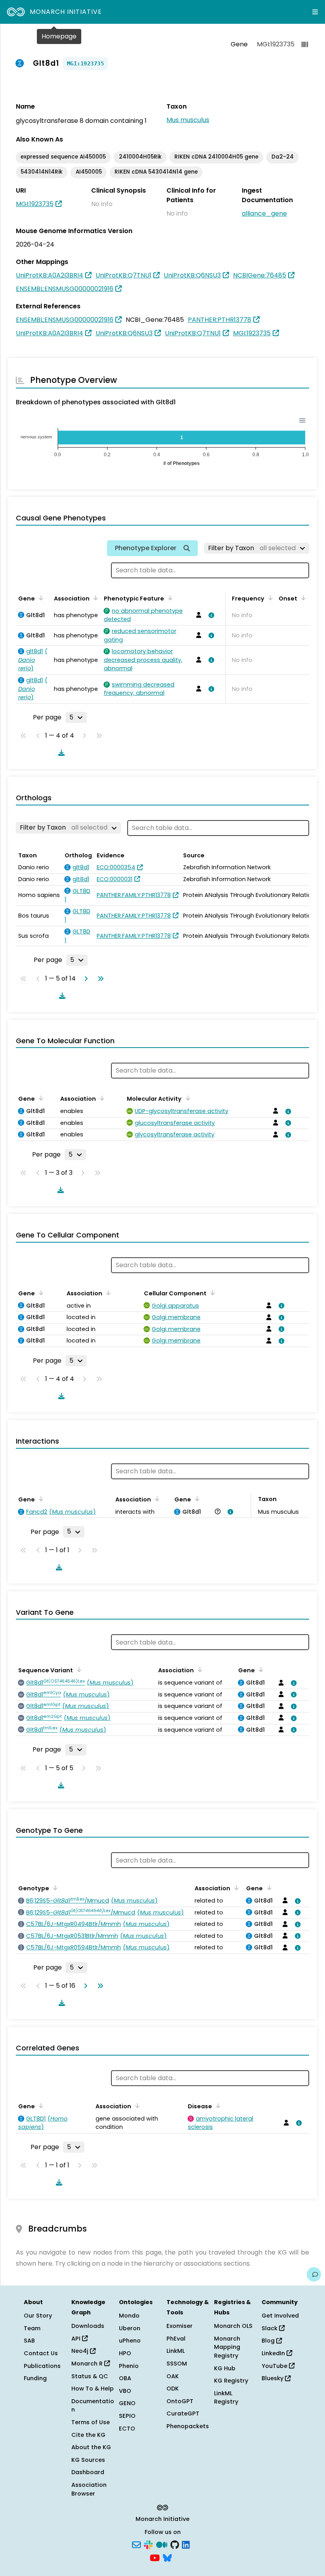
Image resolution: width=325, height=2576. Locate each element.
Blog (269, 2341)
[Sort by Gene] (40, 598)
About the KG (91, 2447)
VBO (125, 2391)
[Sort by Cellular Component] (211, 1293)
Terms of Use (91, 2422)
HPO (125, 2353)
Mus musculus (188, 120)
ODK (173, 2389)
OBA (125, 2378)
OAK (173, 2376)
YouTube (275, 2366)
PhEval (176, 2339)
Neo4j (81, 2351)
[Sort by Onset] (302, 598)
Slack (270, 2328)
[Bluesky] (167, 2557)
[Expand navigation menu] (315, 12)
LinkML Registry (226, 2398)
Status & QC (90, 2376)
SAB (29, 2341)
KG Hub (225, 2368)
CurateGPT (183, 2413)
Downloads (88, 2326)
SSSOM (177, 2364)
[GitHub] (175, 2544)
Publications (42, 2366)
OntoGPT (180, 2401)
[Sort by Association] (94, 598)
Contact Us (41, 2353)
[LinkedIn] (186, 2544)
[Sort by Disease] (217, 2106)
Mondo (129, 2316)
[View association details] (210, 615)
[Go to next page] (84, 979)
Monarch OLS (233, 2326)
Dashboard (88, 2472)
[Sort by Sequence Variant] (78, 1670)
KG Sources (88, 2460)
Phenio (129, 2366)
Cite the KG (88, 2435)
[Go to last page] (99, 979)
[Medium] (162, 2544)
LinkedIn (274, 2353)
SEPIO (127, 2416)
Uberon (130, 2328)
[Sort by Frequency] (269, 598)
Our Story (38, 2316)
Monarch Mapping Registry (227, 2347)
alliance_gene (264, 213)
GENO (127, 2403)
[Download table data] (60, 753)
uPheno (130, 2341)
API (77, 2339)
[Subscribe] (136, 2544)
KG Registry (231, 2381)
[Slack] (148, 2544)
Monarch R (88, 2364)
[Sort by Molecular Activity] (186, 1098)
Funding (35, 2378)
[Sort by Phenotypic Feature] (169, 598)
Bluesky (273, 2378)
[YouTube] (155, 2557)
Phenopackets (188, 2426)
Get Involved (280, 2316)
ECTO (127, 2429)
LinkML (176, 2351)
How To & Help (93, 2389)
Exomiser (180, 2326)
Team (32, 2328)
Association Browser (89, 2489)
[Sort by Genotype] (54, 1888)
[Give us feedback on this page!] (314, 2274)
